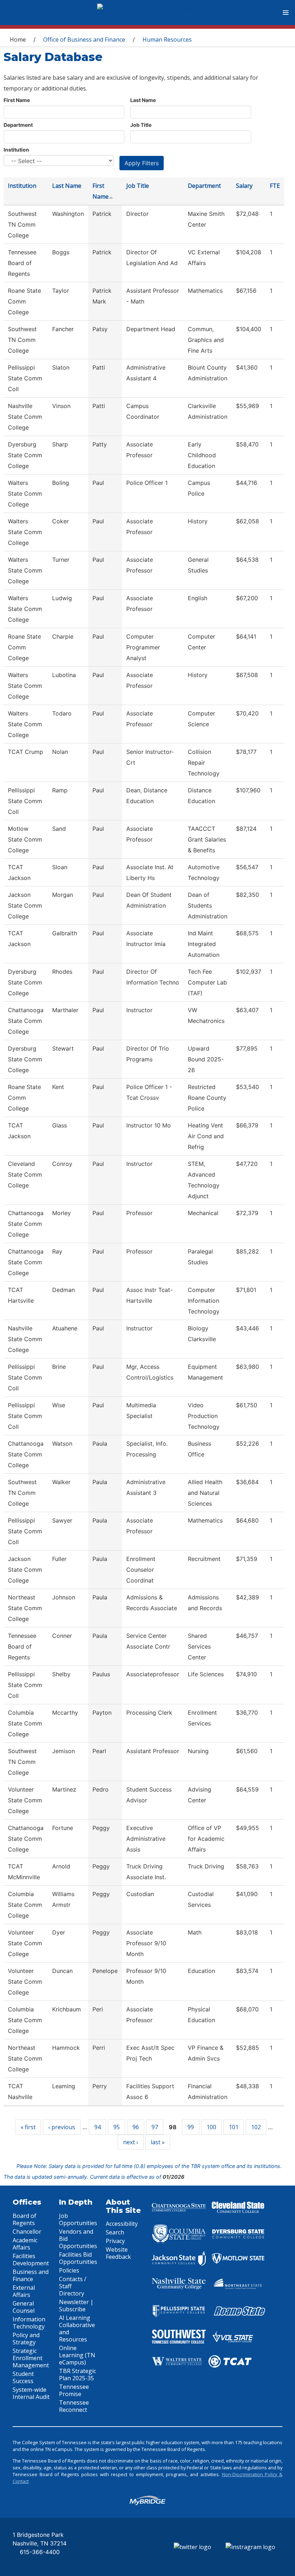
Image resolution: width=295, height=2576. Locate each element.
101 (234, 2127)
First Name (17, 100)
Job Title (141, 125)
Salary (244, 186)
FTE (275, 186)
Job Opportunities (78, 2219)
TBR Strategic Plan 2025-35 (78, 2375)
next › (131, 2142)
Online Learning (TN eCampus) (77, 2355)
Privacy (115, 2241)
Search (115, 2232)
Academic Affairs (25, 2244)
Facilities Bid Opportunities (78, 2258)
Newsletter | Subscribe (76, 2306)
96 (136, 2127)
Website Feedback (118, 2253)
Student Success (23, 2377)
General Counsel (24, 2307)
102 (256, 2127)
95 (117, 2127)
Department (18, 125)
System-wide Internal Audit (31, 2393)
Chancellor (27, 2232)
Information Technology (29, 2323)
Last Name (143, 100)
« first (28, 2127)
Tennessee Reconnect (74, 2406)
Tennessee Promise (74, 2390)
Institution (16, 150)
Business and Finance (31, 2275)
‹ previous (62, 2127)
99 (191, 2127)
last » (158, 2142)
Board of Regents (24, 2219)
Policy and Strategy (26, 2339)
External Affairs (24, 2291)
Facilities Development (31, 2260)
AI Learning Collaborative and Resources (77, 2329)
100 (211, 2127)
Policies (69, 2270)
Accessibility (122, 2224)
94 (97, 2127)
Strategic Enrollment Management (31, 2358)
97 (155, 2127)
